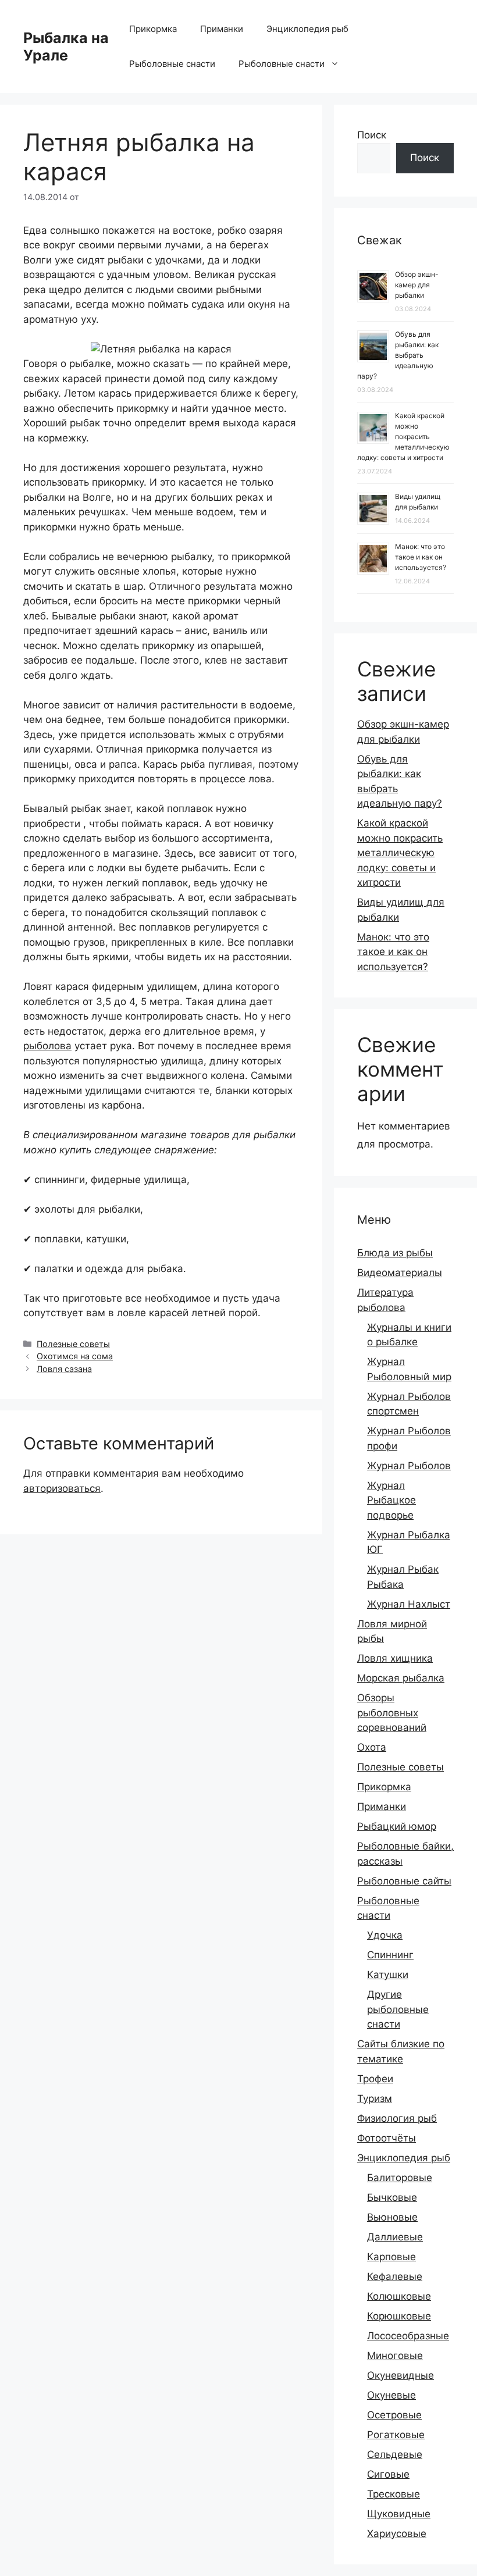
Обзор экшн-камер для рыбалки (417, 285)
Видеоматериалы (400, 1273)
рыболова (47, 1046)
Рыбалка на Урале (66, 47)
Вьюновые (392, 2217)
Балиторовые (400, 2178)
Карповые (391, 2257)
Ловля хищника (395, 1658)
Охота (372, 1747)
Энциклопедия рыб (307, 29)
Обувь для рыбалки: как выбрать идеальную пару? (398, 355)
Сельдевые (395, 2454)
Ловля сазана (64, 1369)
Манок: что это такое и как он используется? (421, 557)
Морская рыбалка (401, 1678)
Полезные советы (73, 1344)
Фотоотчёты (387, 2138)
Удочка (385, 1935)
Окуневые (391, 2395)
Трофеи (375, 2079)
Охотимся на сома (75, 1356)
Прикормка (153, 29)
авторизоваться (62, 1488)
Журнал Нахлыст (409, 1604)
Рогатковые (396, 2435)
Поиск (372, 135)
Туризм (375, 2098)
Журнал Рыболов (409, 1466)
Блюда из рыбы (395, 1253)
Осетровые (394, 2415)
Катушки (388, 1975)
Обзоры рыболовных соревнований (392, 1713)
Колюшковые (399, 2296)
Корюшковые (399, 2316)
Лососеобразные (408, 2336)
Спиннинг (390, 1955)
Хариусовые (397, 2534)
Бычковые (392, 2197)
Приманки (222, 29)
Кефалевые (395, 2276)
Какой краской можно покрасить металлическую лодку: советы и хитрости (403, 437)
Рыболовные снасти (172, 64)
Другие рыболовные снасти (398, 2009)
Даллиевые (395, 2237)
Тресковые (394, 2494)
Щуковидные (399, 2514)
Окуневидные (401, 2375)
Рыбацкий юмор (397, 1826)
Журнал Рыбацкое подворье (391, 1500)
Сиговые (388, 2474)
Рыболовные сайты (404, 1881)
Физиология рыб (397, 2118)
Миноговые (395, 2356)
